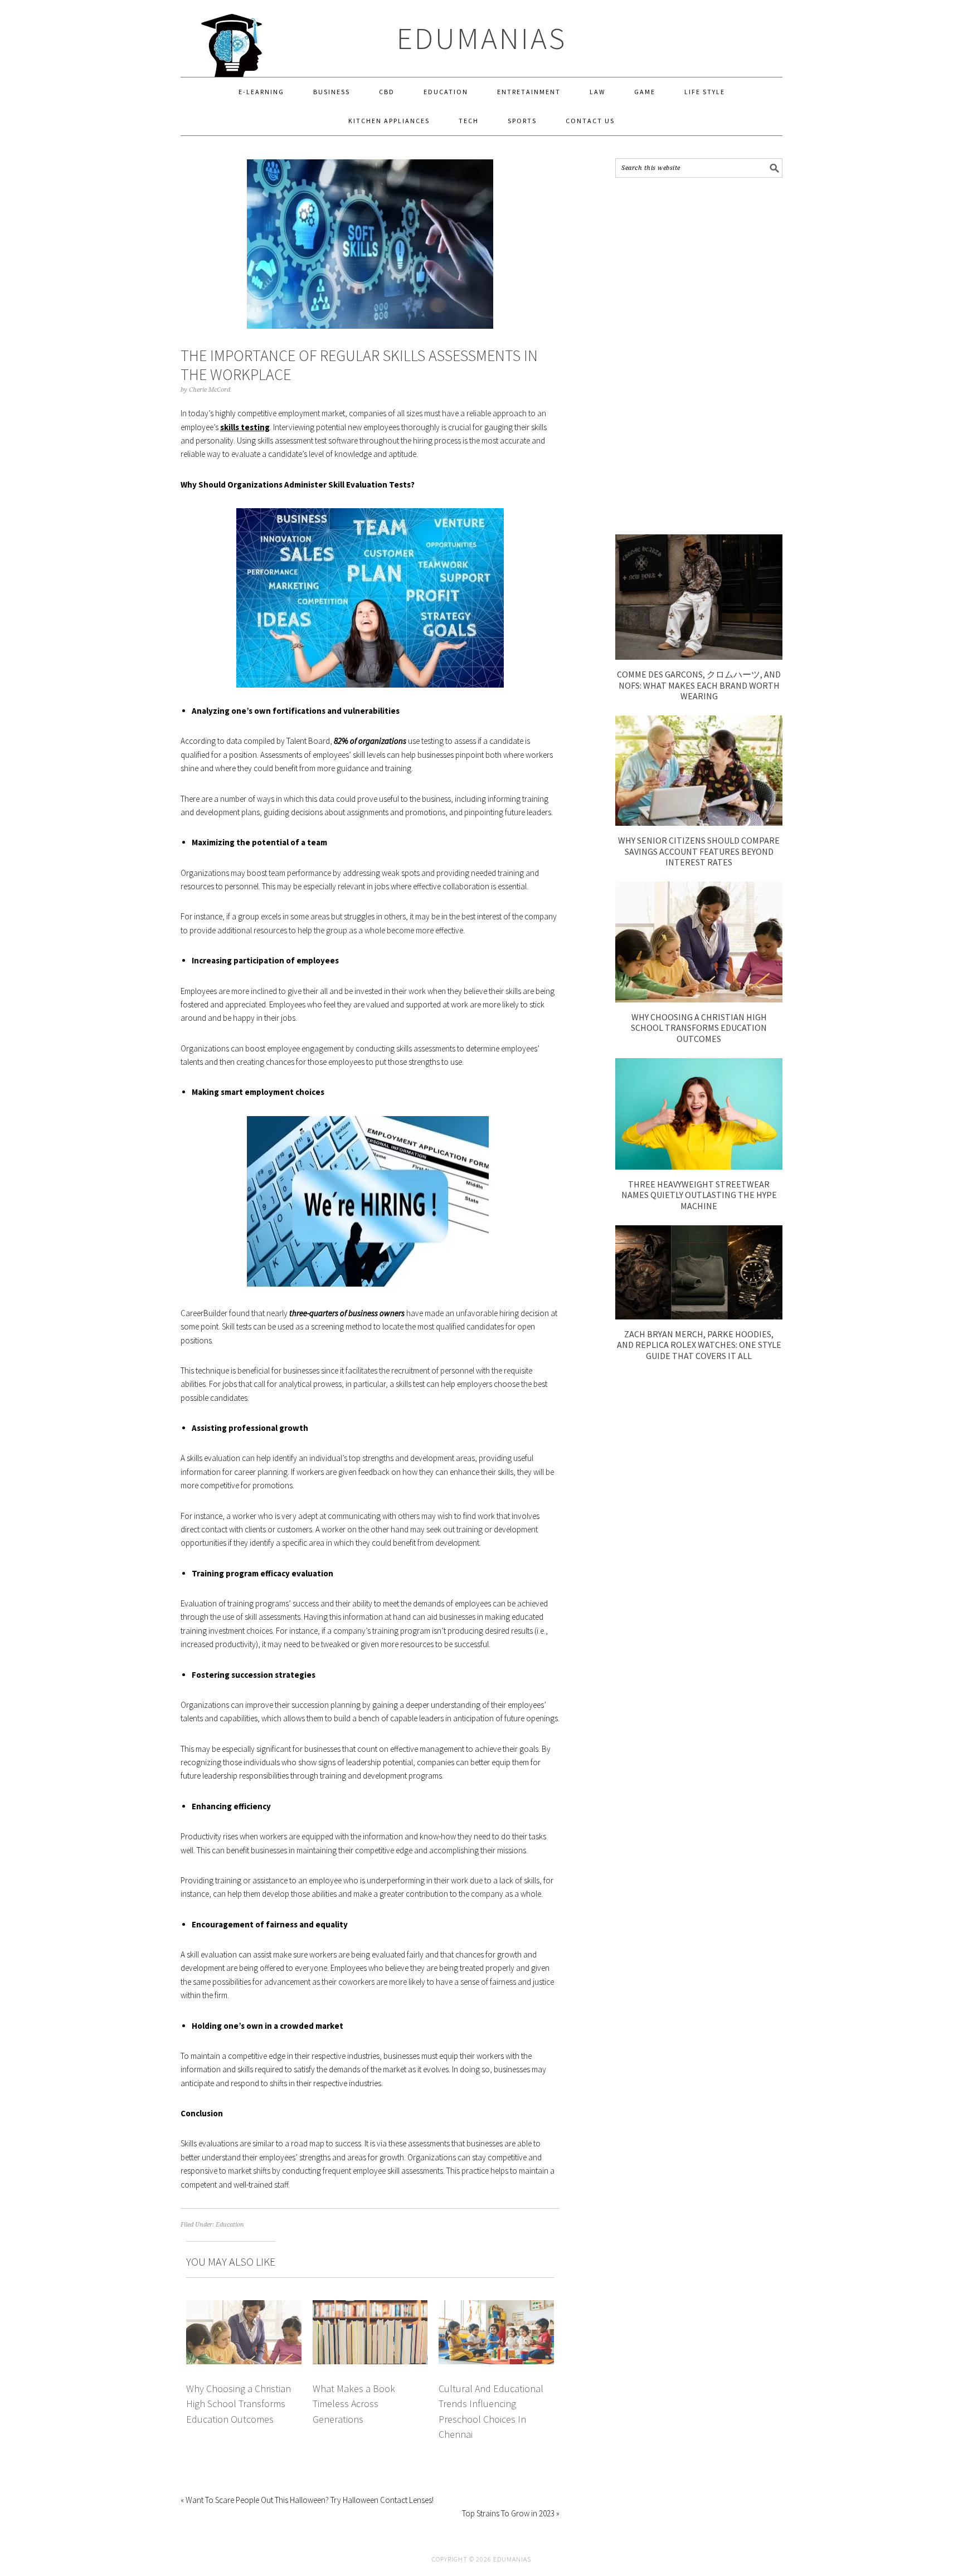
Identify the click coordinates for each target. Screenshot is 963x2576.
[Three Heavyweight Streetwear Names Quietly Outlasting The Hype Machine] (699, 1167)
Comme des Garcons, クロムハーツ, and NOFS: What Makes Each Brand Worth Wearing (699, 685)
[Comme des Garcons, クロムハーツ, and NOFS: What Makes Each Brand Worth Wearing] (699, 657)
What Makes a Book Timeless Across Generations (354, 2404)
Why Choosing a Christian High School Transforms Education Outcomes (239, 2404)
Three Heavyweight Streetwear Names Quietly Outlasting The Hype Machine (699, 1195)
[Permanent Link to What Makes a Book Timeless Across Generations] (370, 2307)
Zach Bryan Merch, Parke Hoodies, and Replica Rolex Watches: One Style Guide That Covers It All (699, 1345)
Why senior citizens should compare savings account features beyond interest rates (699, 851)
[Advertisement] (699, 356)
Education (230, 2225)
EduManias (482, 38)
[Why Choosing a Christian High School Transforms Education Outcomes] (699, 999)
